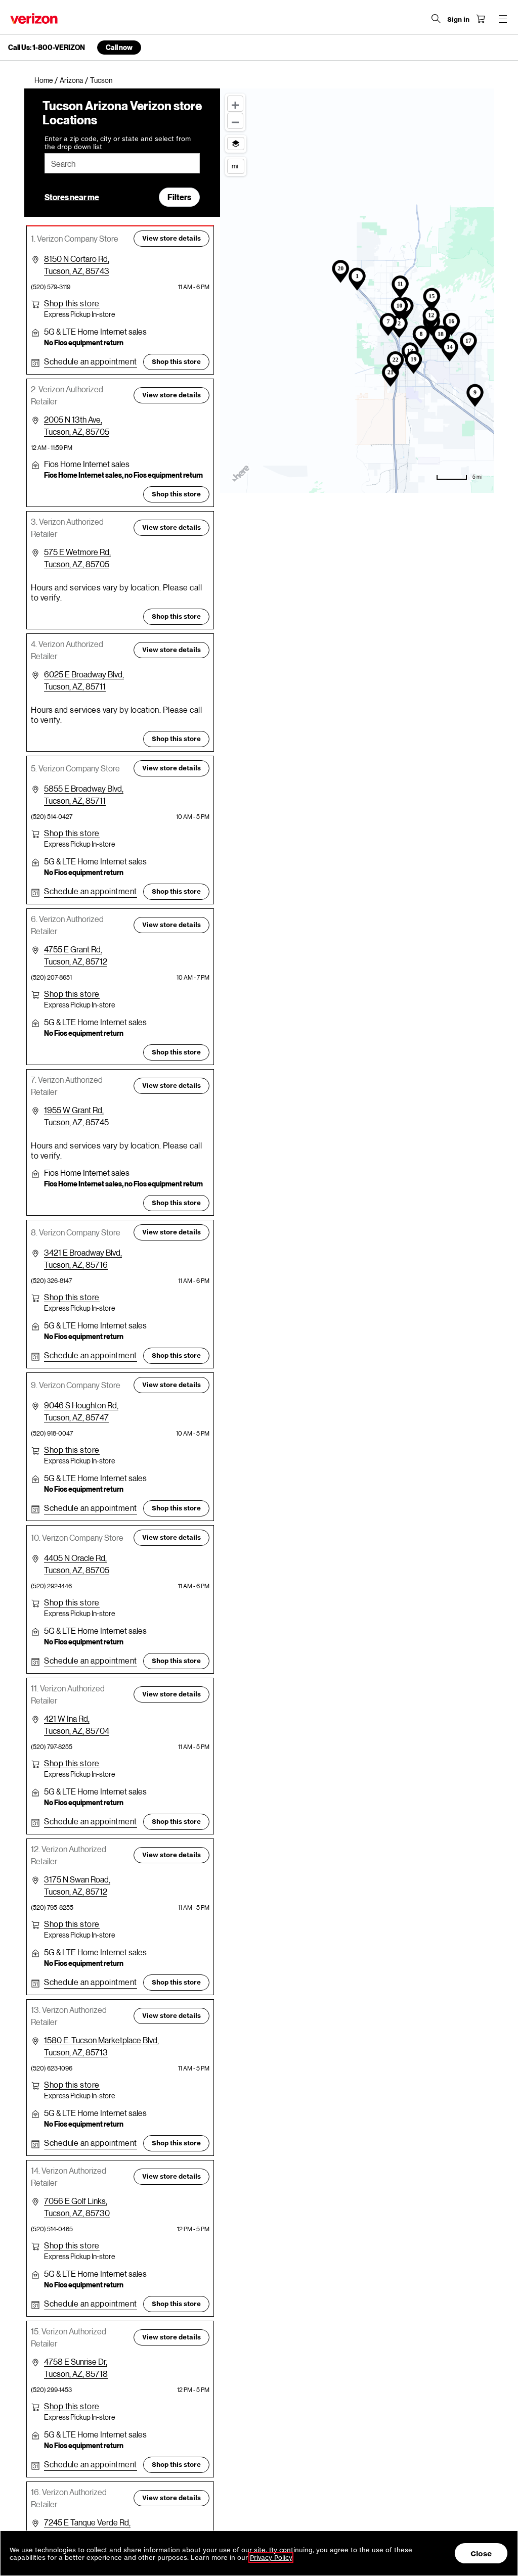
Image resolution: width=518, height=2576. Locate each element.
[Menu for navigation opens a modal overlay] (503, 19)
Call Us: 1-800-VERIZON (47, 48)
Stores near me (72, 197)
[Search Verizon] (436, 19)
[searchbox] (122, 163)
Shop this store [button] (176, 362)
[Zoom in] (235, 104)
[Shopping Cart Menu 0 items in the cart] (481, 19)
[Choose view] (236, 144)
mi (235, 166)
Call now (119, 47)
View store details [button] (171, 238)
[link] (47, 80)
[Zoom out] (235, 121)
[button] (72, 303)
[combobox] (122, 163)
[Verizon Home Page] (34, 18)
